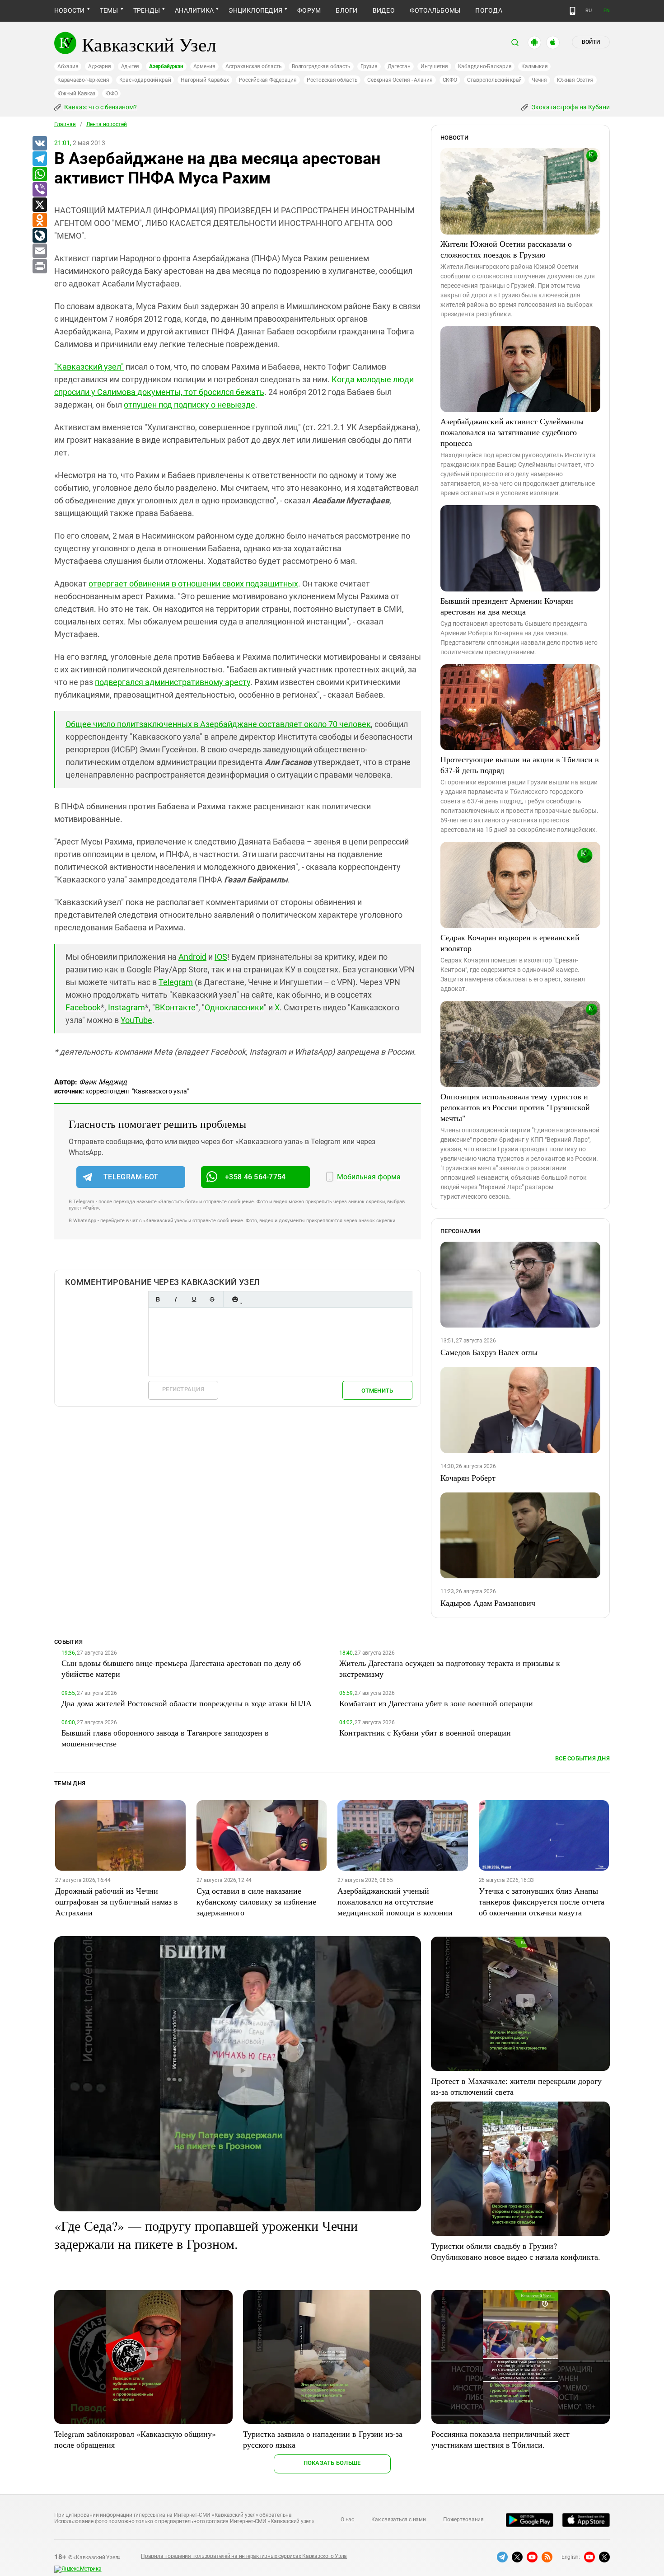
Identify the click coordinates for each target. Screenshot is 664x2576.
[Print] (39, 267)
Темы (109, 10)
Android (192, 957)
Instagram (126, 1007)
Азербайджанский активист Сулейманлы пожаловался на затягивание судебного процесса (512, 432)
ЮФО (111, 94)
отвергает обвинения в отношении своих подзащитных (193, 584)
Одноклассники (234, 1007)
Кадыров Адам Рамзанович (488, 1603)
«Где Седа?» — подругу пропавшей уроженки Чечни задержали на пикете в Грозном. (206, 2234)
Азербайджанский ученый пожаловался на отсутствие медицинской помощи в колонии (395, 1901)
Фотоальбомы (435, 10)
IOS (221, 957)
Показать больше (332, 2463)
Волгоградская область (321, 66)
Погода (489, 10)
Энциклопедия (255, 10)
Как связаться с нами (398, 2520)
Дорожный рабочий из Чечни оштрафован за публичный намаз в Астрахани (117, 1901)
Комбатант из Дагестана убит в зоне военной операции (436, 1703)
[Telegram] (39, 159)
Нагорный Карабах (205, 80)
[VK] (39, 144)
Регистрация (183, 1389)
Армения (204, 66)
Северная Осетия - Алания (400, 80)
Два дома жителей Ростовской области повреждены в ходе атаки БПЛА (187, 1703)
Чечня (539, 80)
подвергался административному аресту (173, 682)
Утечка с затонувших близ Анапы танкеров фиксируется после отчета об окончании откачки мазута (542, 1901)
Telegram (176, 982)
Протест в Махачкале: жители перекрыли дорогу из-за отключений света (516, 2086)
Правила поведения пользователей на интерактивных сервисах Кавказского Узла (244, 2556)
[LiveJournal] (39, 236)
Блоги (346, 10)
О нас (347, 2520)
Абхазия (68, 66)
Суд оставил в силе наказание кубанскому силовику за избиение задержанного (256, 1901)
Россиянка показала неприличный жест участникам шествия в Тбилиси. (500, 2439)
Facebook (83, 1007)
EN (607, 11)
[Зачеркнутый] (212, 1299)
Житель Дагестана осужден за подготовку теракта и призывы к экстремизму (450, 1668)
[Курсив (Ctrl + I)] (176, 1299)
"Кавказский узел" (89, 367)
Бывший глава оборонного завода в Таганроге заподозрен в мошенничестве (165, 1738)
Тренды (147, 10)
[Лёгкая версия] (573, 11)
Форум (309, 10)
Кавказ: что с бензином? (100, 107)
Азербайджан (166, 66)
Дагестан (399, 66)
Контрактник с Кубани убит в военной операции (425, 1732)
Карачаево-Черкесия (83, 80)
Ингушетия (434, 66)
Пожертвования (463, 2520)
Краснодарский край (145, 80)
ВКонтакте (175, 1007)
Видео (384, 10)
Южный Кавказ (76, 94)
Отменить (377, 1391)
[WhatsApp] (39, 174)
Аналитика (194, 10)
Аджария (99, 66)
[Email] (39, 251)
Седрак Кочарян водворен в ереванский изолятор (510, 943)
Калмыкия (534, 66)
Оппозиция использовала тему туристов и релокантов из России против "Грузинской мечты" (515, 1107)
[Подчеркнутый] (194, 1299)
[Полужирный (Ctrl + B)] (158, 1299)
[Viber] (39, 190)
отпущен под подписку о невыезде (189, 405)
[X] (39, 205)
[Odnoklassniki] (39, 221)
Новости (70, 10)
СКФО (450, 80)
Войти (591, 42)
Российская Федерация (268, 80)
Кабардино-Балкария (485, 66)
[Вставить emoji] (235, 1299)
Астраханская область (254, 66)
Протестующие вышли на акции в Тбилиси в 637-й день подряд (520, 765)
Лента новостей (107, 124)
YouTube (136, 1020)
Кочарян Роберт (468, 1478)
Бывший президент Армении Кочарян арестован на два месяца (507, 606)
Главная (65, 124)
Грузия (369, 66)
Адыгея (130, 66)
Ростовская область (332, 80)
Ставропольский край (494, 80)
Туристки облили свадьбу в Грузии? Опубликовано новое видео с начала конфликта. (516, 2251)
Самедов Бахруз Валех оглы (489, 1352)
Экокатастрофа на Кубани (570, 107)
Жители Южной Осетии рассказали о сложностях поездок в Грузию (506, 249)
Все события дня (582, 1758)
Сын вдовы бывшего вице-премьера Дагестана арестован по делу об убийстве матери (181, 1668)
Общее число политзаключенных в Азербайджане (218, 724)
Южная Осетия (575, 80)
